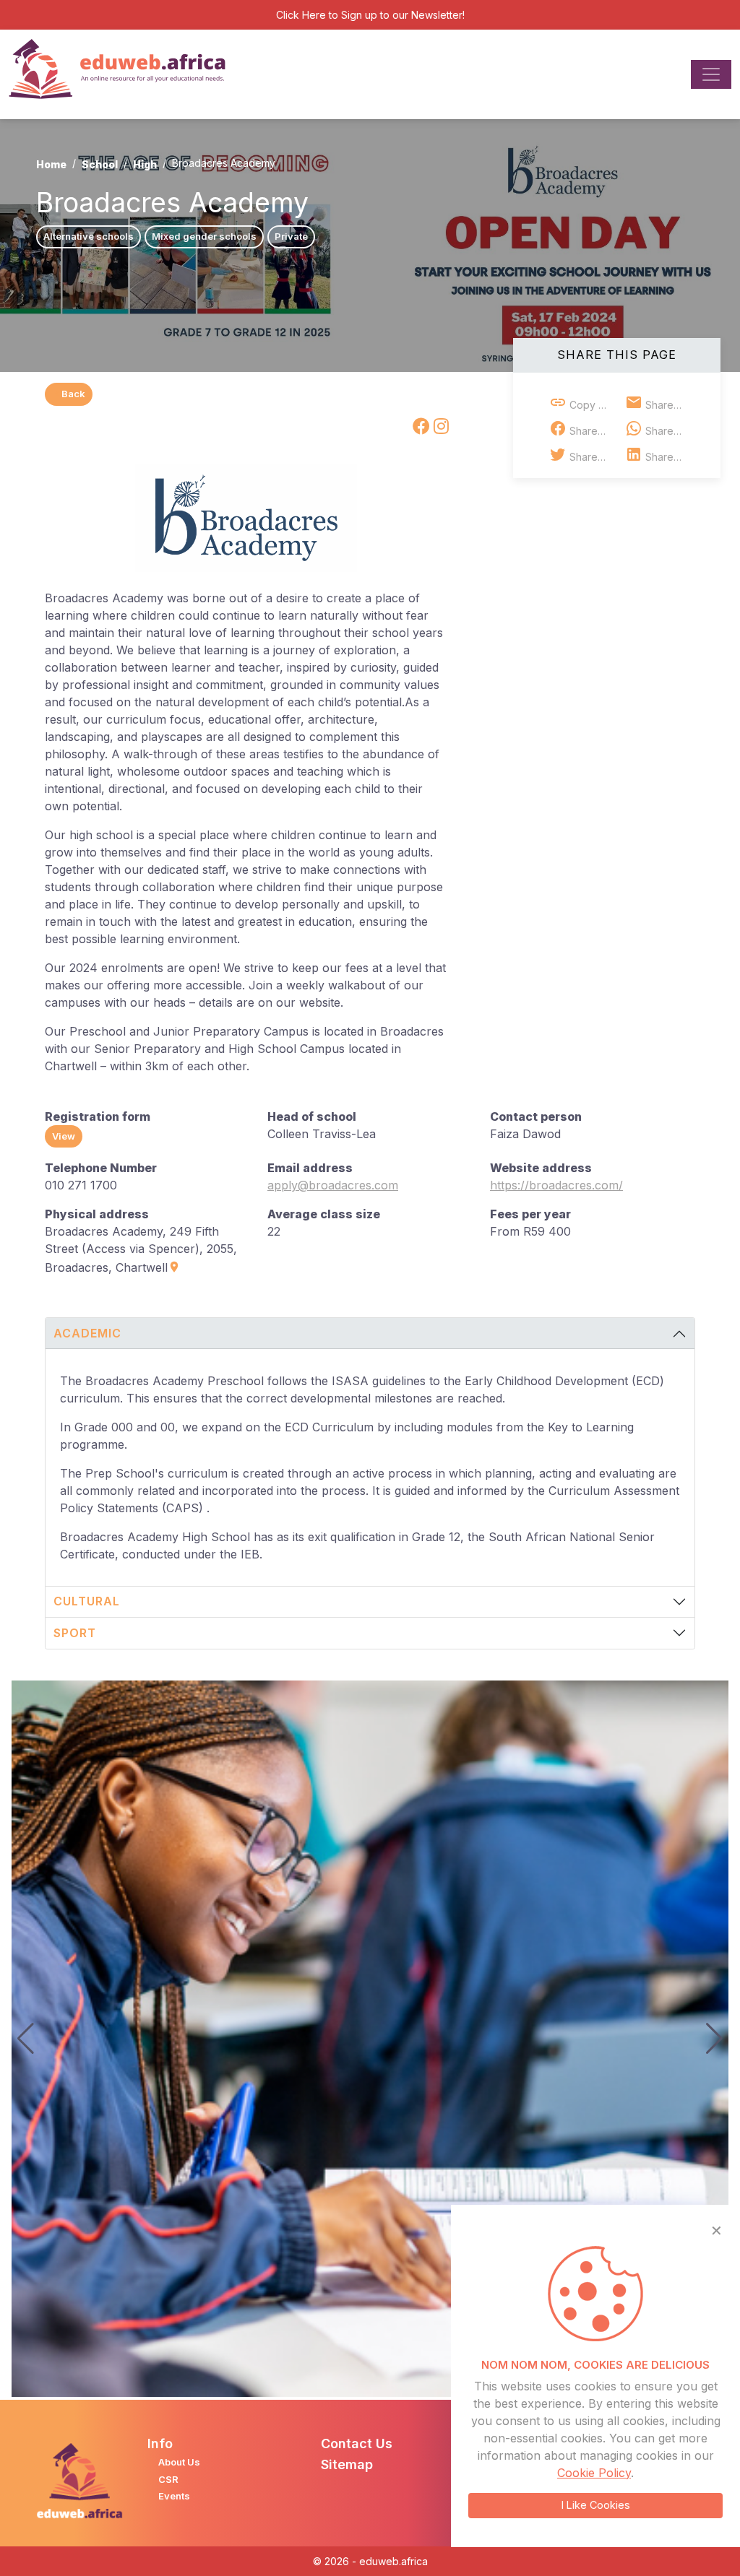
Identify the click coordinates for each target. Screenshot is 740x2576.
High (145, 164)
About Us (179, 2462)
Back (73, 394)
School (100, 164)
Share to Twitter (592, 457)
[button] (714, 2039)
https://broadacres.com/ (556, 1185)
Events (174, 2496)
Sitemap (347, 2464)
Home (51, 164)
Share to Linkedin (668, 457)
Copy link (590, 405)
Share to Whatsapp (668, 431)
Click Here (301, 15)
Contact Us (357, 2443)
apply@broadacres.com (333, 1185)
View (64, 1136)
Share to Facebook (592, 431)
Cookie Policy (594, 2473)
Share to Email (668, 405)
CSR (168, 2479)
